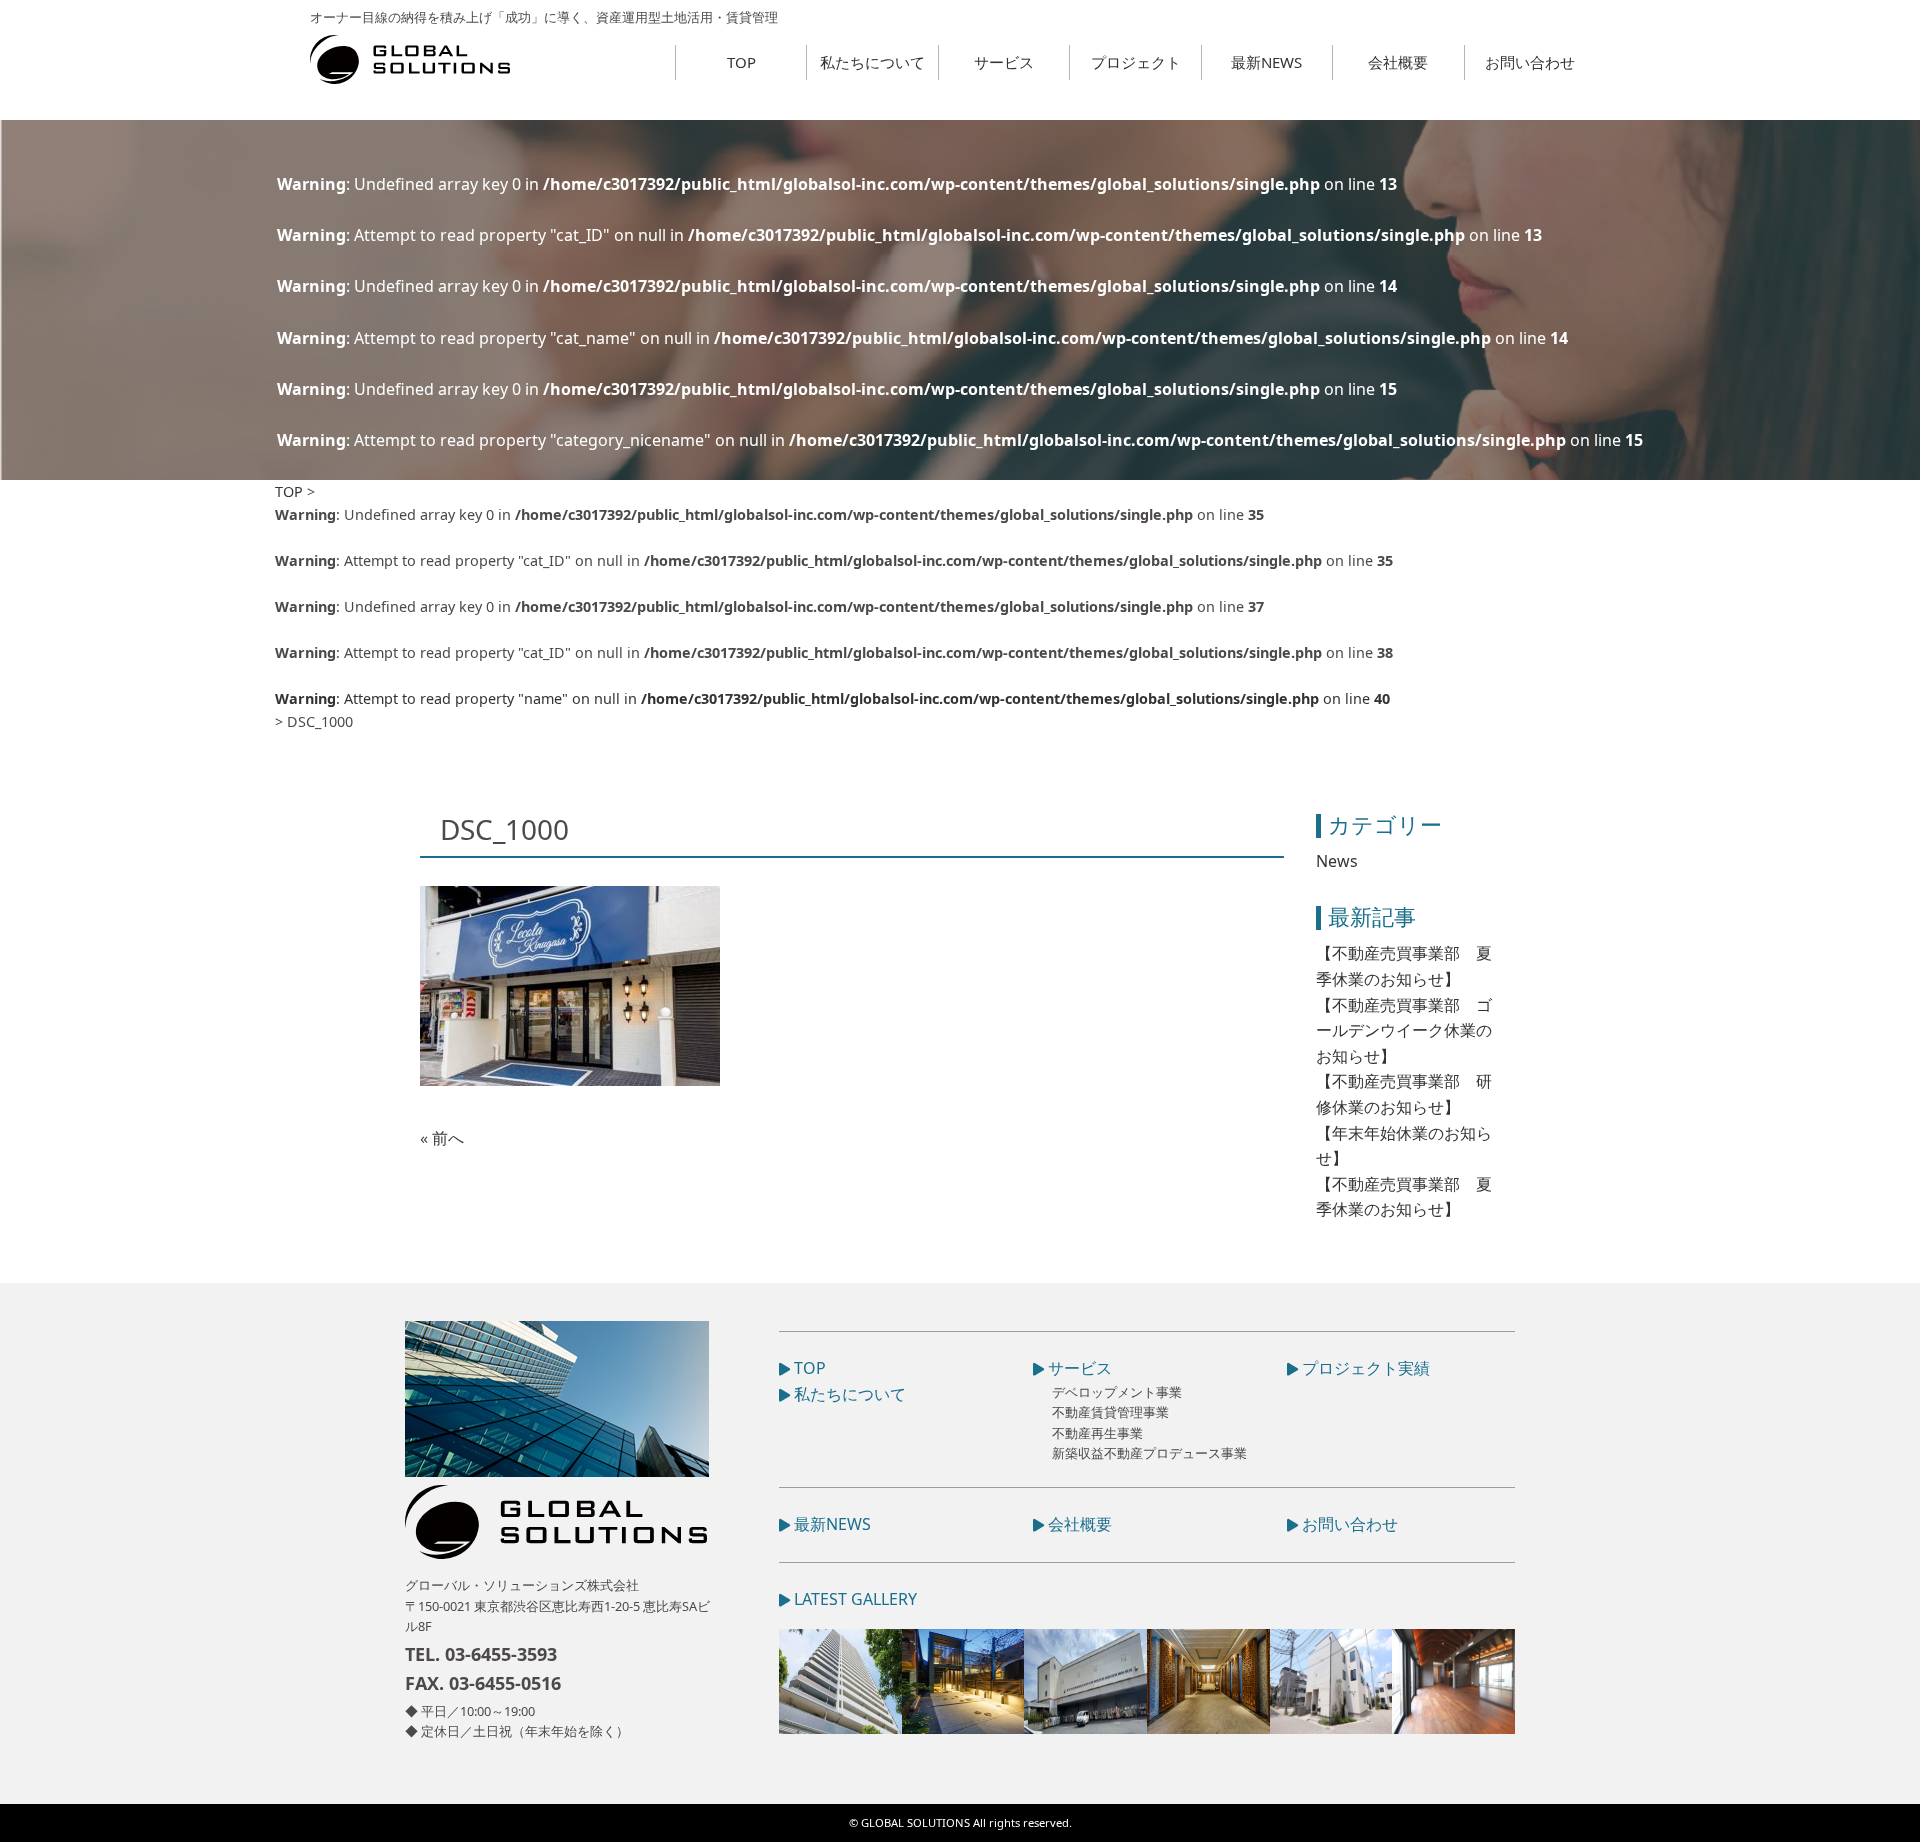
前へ (448, 1138)
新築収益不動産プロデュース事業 (1149, 1453)
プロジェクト (1136, 62)
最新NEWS (1266, 62)
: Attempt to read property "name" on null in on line (832, 698)
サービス (1004, 62)
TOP (741, 62)
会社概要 (1398, 62)
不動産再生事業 (1097, 1433)
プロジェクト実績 (1364, 1368)
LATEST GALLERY (853, 1599)
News (1337, 861)
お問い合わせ (1530, 62)
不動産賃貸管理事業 (1110, 1412)
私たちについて (872, 62)
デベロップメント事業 (1117, 1392)
